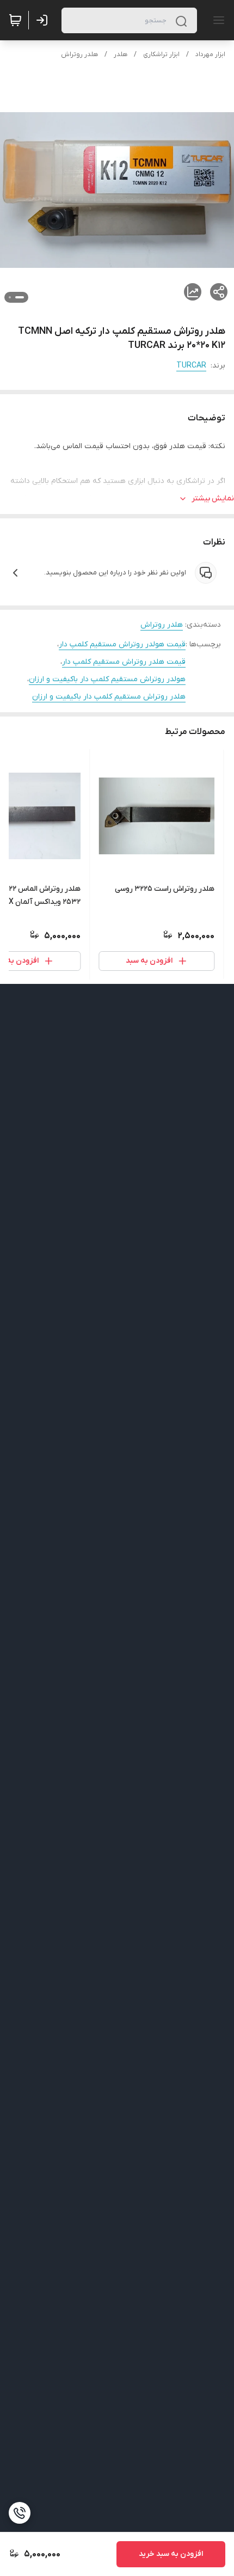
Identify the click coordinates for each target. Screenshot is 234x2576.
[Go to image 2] (10, 297)
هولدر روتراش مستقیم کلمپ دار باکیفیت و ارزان (107, 679)
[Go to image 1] (20, 297)
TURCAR (191, 366)
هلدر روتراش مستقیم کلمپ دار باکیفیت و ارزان (109, 697)
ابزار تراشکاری (161, 54)
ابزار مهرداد (210, 54)
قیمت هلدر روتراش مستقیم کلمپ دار (124, 662)
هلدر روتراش (79, 54)
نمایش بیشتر (213, 498)
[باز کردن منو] (217, 20)
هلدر (121, 54)
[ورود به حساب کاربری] (44, 20)
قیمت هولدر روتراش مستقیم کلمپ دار (122, 644)
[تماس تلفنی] (20, 2513)
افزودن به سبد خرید (171, 2554)
